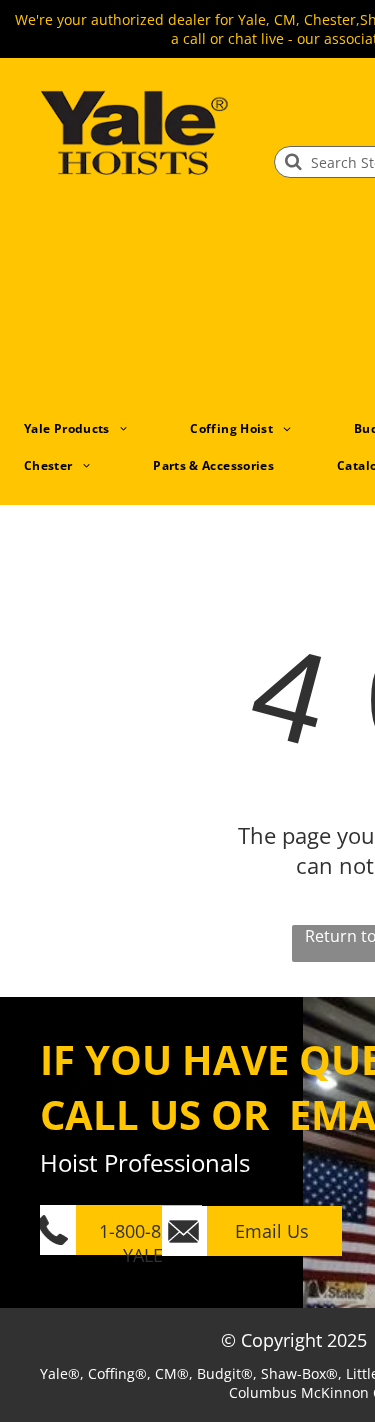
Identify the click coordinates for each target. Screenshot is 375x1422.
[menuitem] (83, 428)
